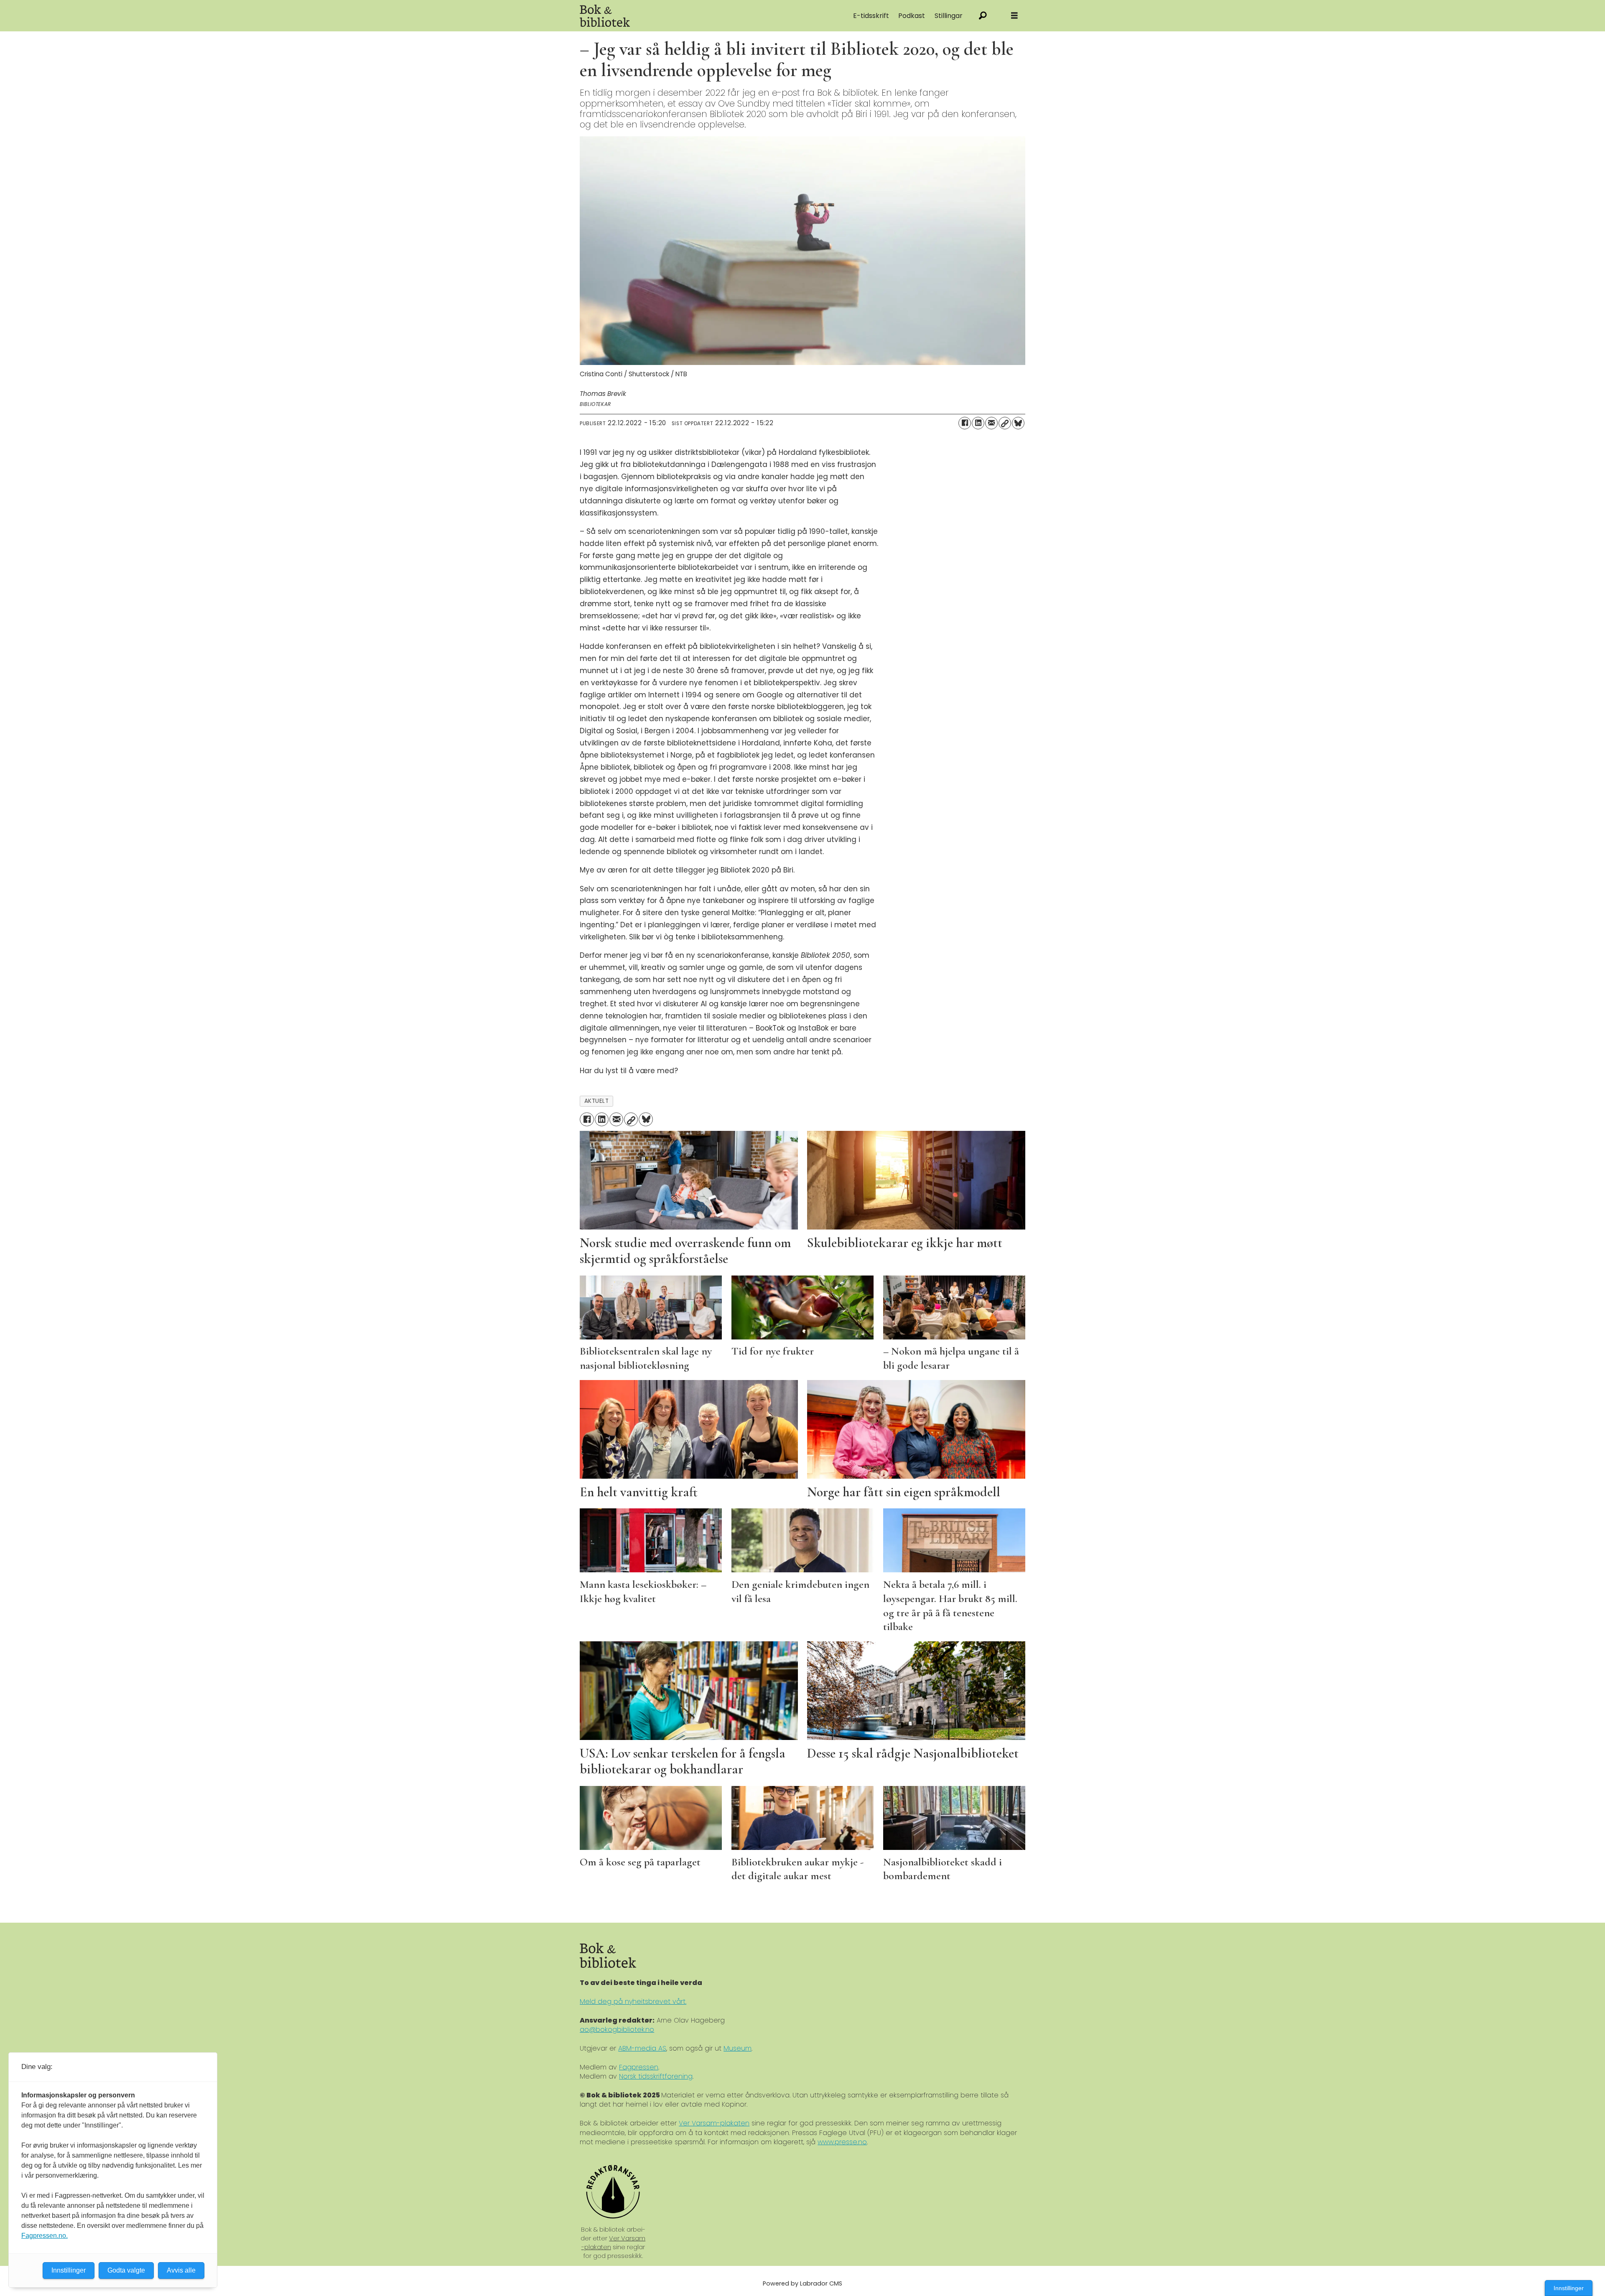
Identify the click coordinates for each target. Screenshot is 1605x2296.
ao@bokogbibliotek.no (617, 2029)
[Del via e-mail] (991, 423)
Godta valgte (126, 2270)
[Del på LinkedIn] (978, 423)
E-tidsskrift (871, 16)
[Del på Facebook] (965, 423)
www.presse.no (842, 2142)
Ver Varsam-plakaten (714, 2123)
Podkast (912, 16)
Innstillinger (1569, 2288)
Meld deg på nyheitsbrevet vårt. (633, 2001)
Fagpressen (639, 2067)
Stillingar (949, 16)
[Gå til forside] (674, 16)
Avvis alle (181, 2270)
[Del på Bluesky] (1018, 423)
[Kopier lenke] (1005, 423)
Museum (738, 2048)
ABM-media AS (642, 2048)
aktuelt (597, 1101)
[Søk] (983, 16)
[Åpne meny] (1014, 16)
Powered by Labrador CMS (802, 2283)
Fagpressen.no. (45, 2236)
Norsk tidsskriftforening (656, 2076)
